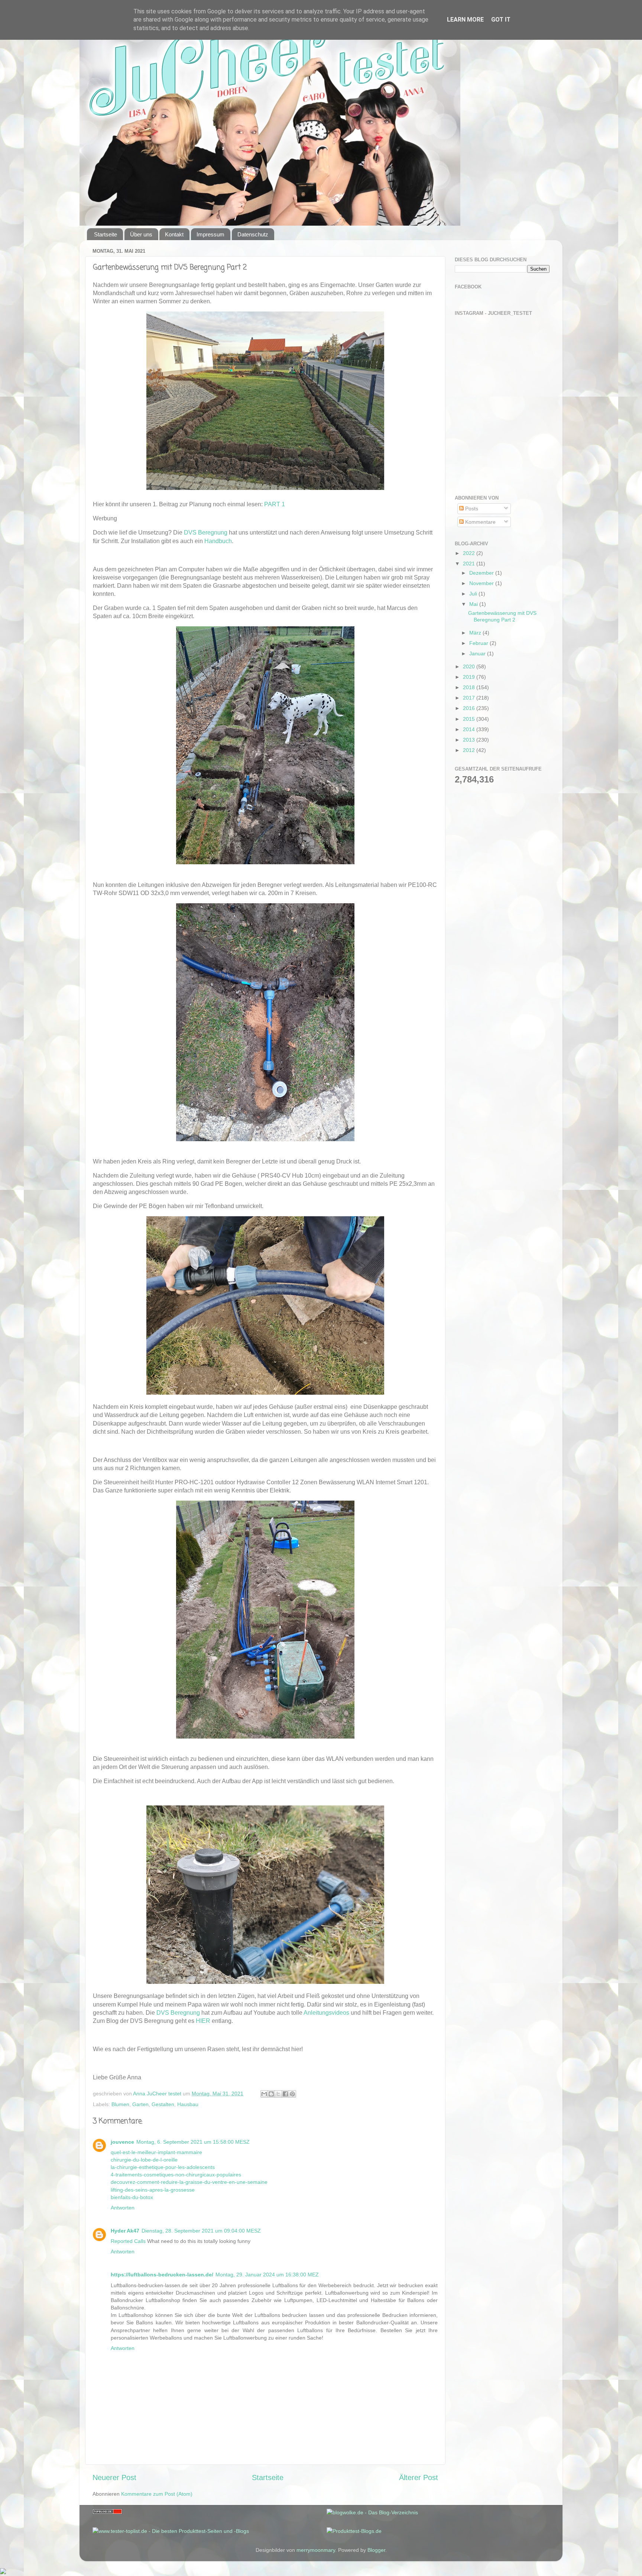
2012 (470, 750)
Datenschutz (253, 234)
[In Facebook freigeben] (285, 2094)
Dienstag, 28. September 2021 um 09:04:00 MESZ (201, 2231)
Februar (479, 643)
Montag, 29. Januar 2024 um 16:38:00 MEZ (267, 2275)
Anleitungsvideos (326, 2013)
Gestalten (163, 2104)
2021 (470, 564)
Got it (501, 20)
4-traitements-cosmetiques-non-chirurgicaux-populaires (176, 2175)
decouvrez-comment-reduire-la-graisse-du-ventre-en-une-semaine (189, 2182)
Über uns (141, 234)
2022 (470, 553)
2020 (470, 666)
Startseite (106, 234)
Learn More (465, 20)
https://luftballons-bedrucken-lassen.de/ (162, 2275)
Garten (140, 2104)
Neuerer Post (114, 2477)
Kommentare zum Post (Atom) (157, 2494)
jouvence (122, 2142)
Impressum (210, 234)
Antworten (123, 2208)
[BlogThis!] (271, 2094)
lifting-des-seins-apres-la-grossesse (153, 2190)
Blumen (120, 2104)
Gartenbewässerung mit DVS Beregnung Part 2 (502, 616)
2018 (470, 687)
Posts (471, 509)
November (482, 583)
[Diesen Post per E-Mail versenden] (264, 2094)
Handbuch (218, 541)
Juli (474, 594)
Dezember (482, 573)
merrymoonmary (316, 2550)
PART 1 (275, 504)
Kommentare (480, 522)
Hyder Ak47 (125, 2231)
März (476, 633)
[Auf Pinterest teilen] (292, 2094)
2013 (470, 740)
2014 (470, 729)
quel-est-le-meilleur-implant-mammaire (156, 2152)
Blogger (376, 2550)
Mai (474, 604)
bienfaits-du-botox (132, 2197)
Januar (478, 653)
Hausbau (188, 2104)
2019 (470, 677)
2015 (470, 719)
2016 (470, 708)
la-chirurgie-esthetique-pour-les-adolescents (163, 2167)
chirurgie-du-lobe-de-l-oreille (144, 2160)
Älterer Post (419, 2477)
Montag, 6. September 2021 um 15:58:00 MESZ (193, 2142)
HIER (203, 2021)
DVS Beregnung (206, 532)
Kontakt (174, 234)
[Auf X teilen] (278, 2094)
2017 (470, 698)
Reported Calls (128, 2241)
